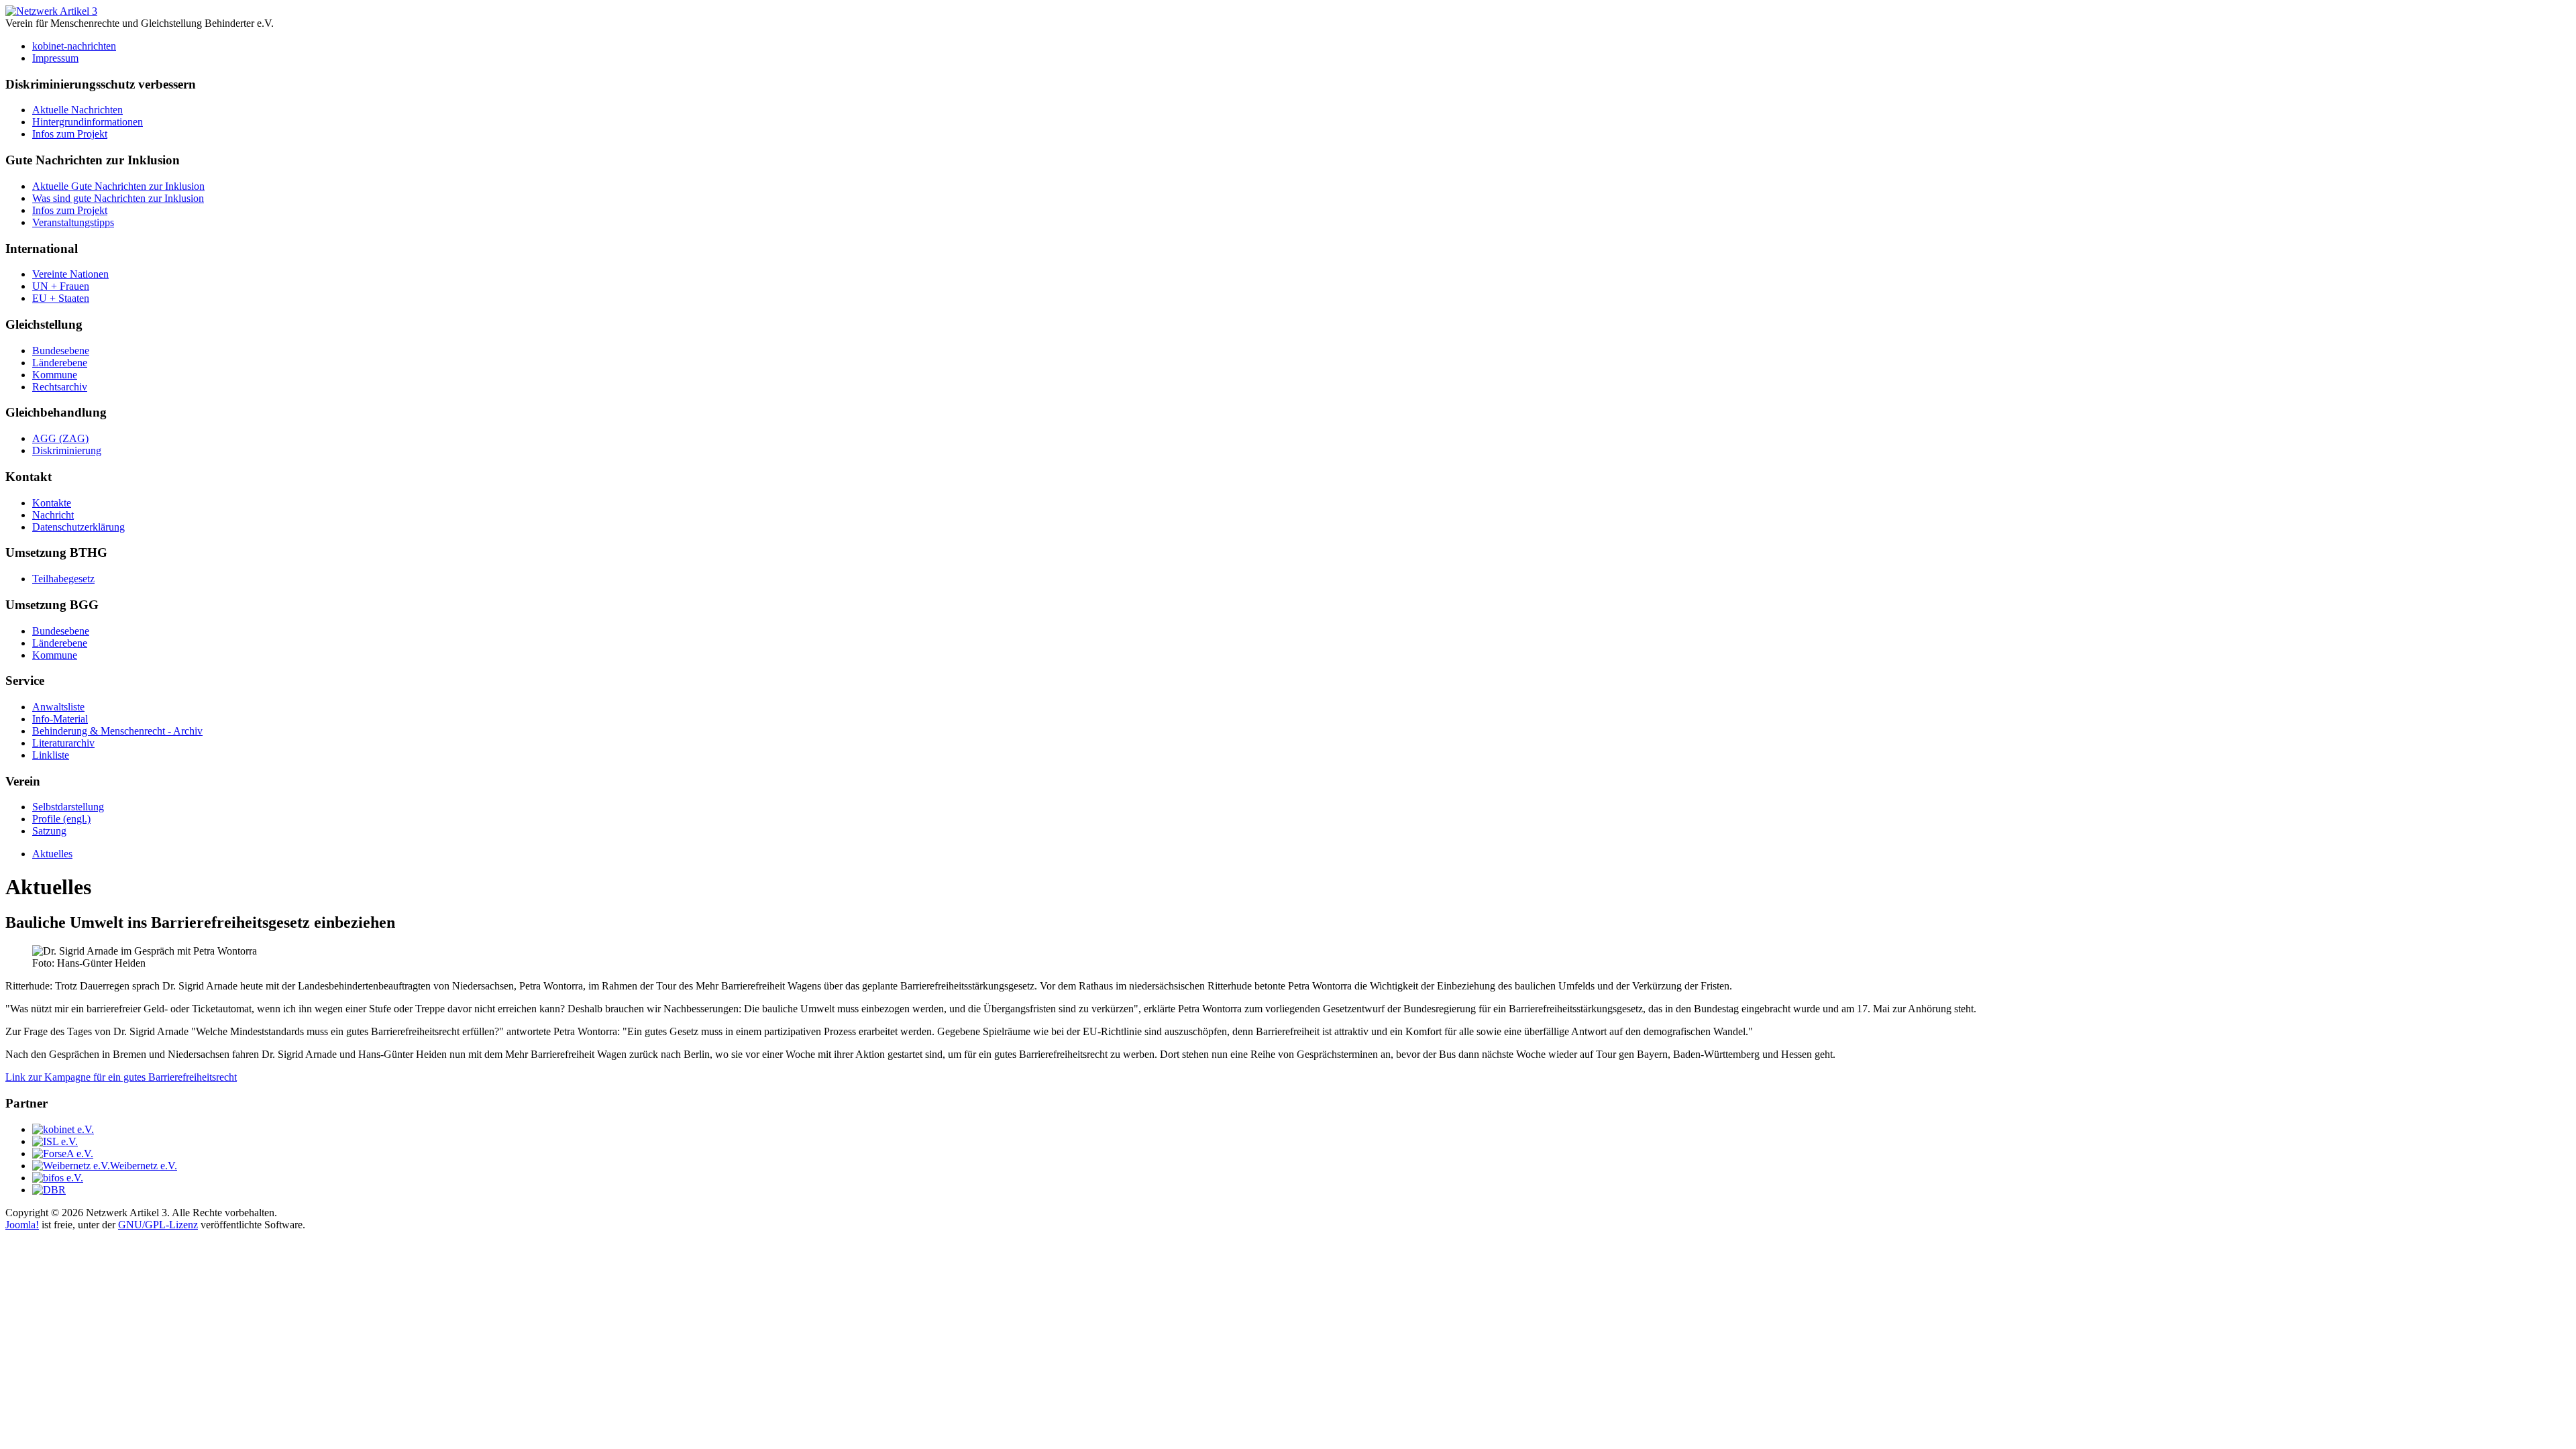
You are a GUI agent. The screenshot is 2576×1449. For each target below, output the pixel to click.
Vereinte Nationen (70, 274)
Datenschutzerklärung (78, 527)
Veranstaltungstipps (73, 222)
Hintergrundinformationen (88, 122)
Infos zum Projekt (70, 134)
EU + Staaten (61, 298)
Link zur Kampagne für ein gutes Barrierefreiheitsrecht (121, 1077)
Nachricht (53, 515)
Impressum (55, 58)
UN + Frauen (61, 286)
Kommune (55, 375)
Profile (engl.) (61, 819)
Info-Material (60, 719)
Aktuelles (52, 854)
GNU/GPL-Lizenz (158, 1225)
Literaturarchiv (63, 743)
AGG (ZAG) (60, 438)
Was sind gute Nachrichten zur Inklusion (118, 198)
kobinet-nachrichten (74, 46)
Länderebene (60, 363)
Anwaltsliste (58, 707)
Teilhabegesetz (63, 579)
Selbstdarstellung (68, 807)
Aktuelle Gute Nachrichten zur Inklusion (118, 186)
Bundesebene (61, 351)
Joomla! (22, 1225)
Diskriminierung (67, 450)
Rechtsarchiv (60, 387)
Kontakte (52, 503)
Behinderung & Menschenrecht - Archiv (117, 731)
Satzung (49, 831)
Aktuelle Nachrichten (77, 110)
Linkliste (51, 755)
